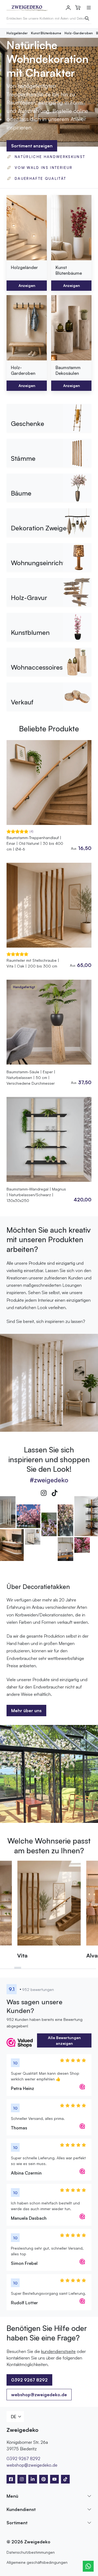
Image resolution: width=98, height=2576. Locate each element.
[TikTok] (54, 1493)
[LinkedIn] (33, 2479)
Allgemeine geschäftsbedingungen (37, 2562)
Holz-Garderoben (79, 33)
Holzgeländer (17, 33)
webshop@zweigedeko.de (39, 2395)
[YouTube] (54, 2479)
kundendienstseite (58, 2351)
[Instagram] (44, 1493)
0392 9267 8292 (23, 2459)
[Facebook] (11, 2479)
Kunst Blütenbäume (46, 33)
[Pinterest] (44, 2479)
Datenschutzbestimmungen (31, 2552)
